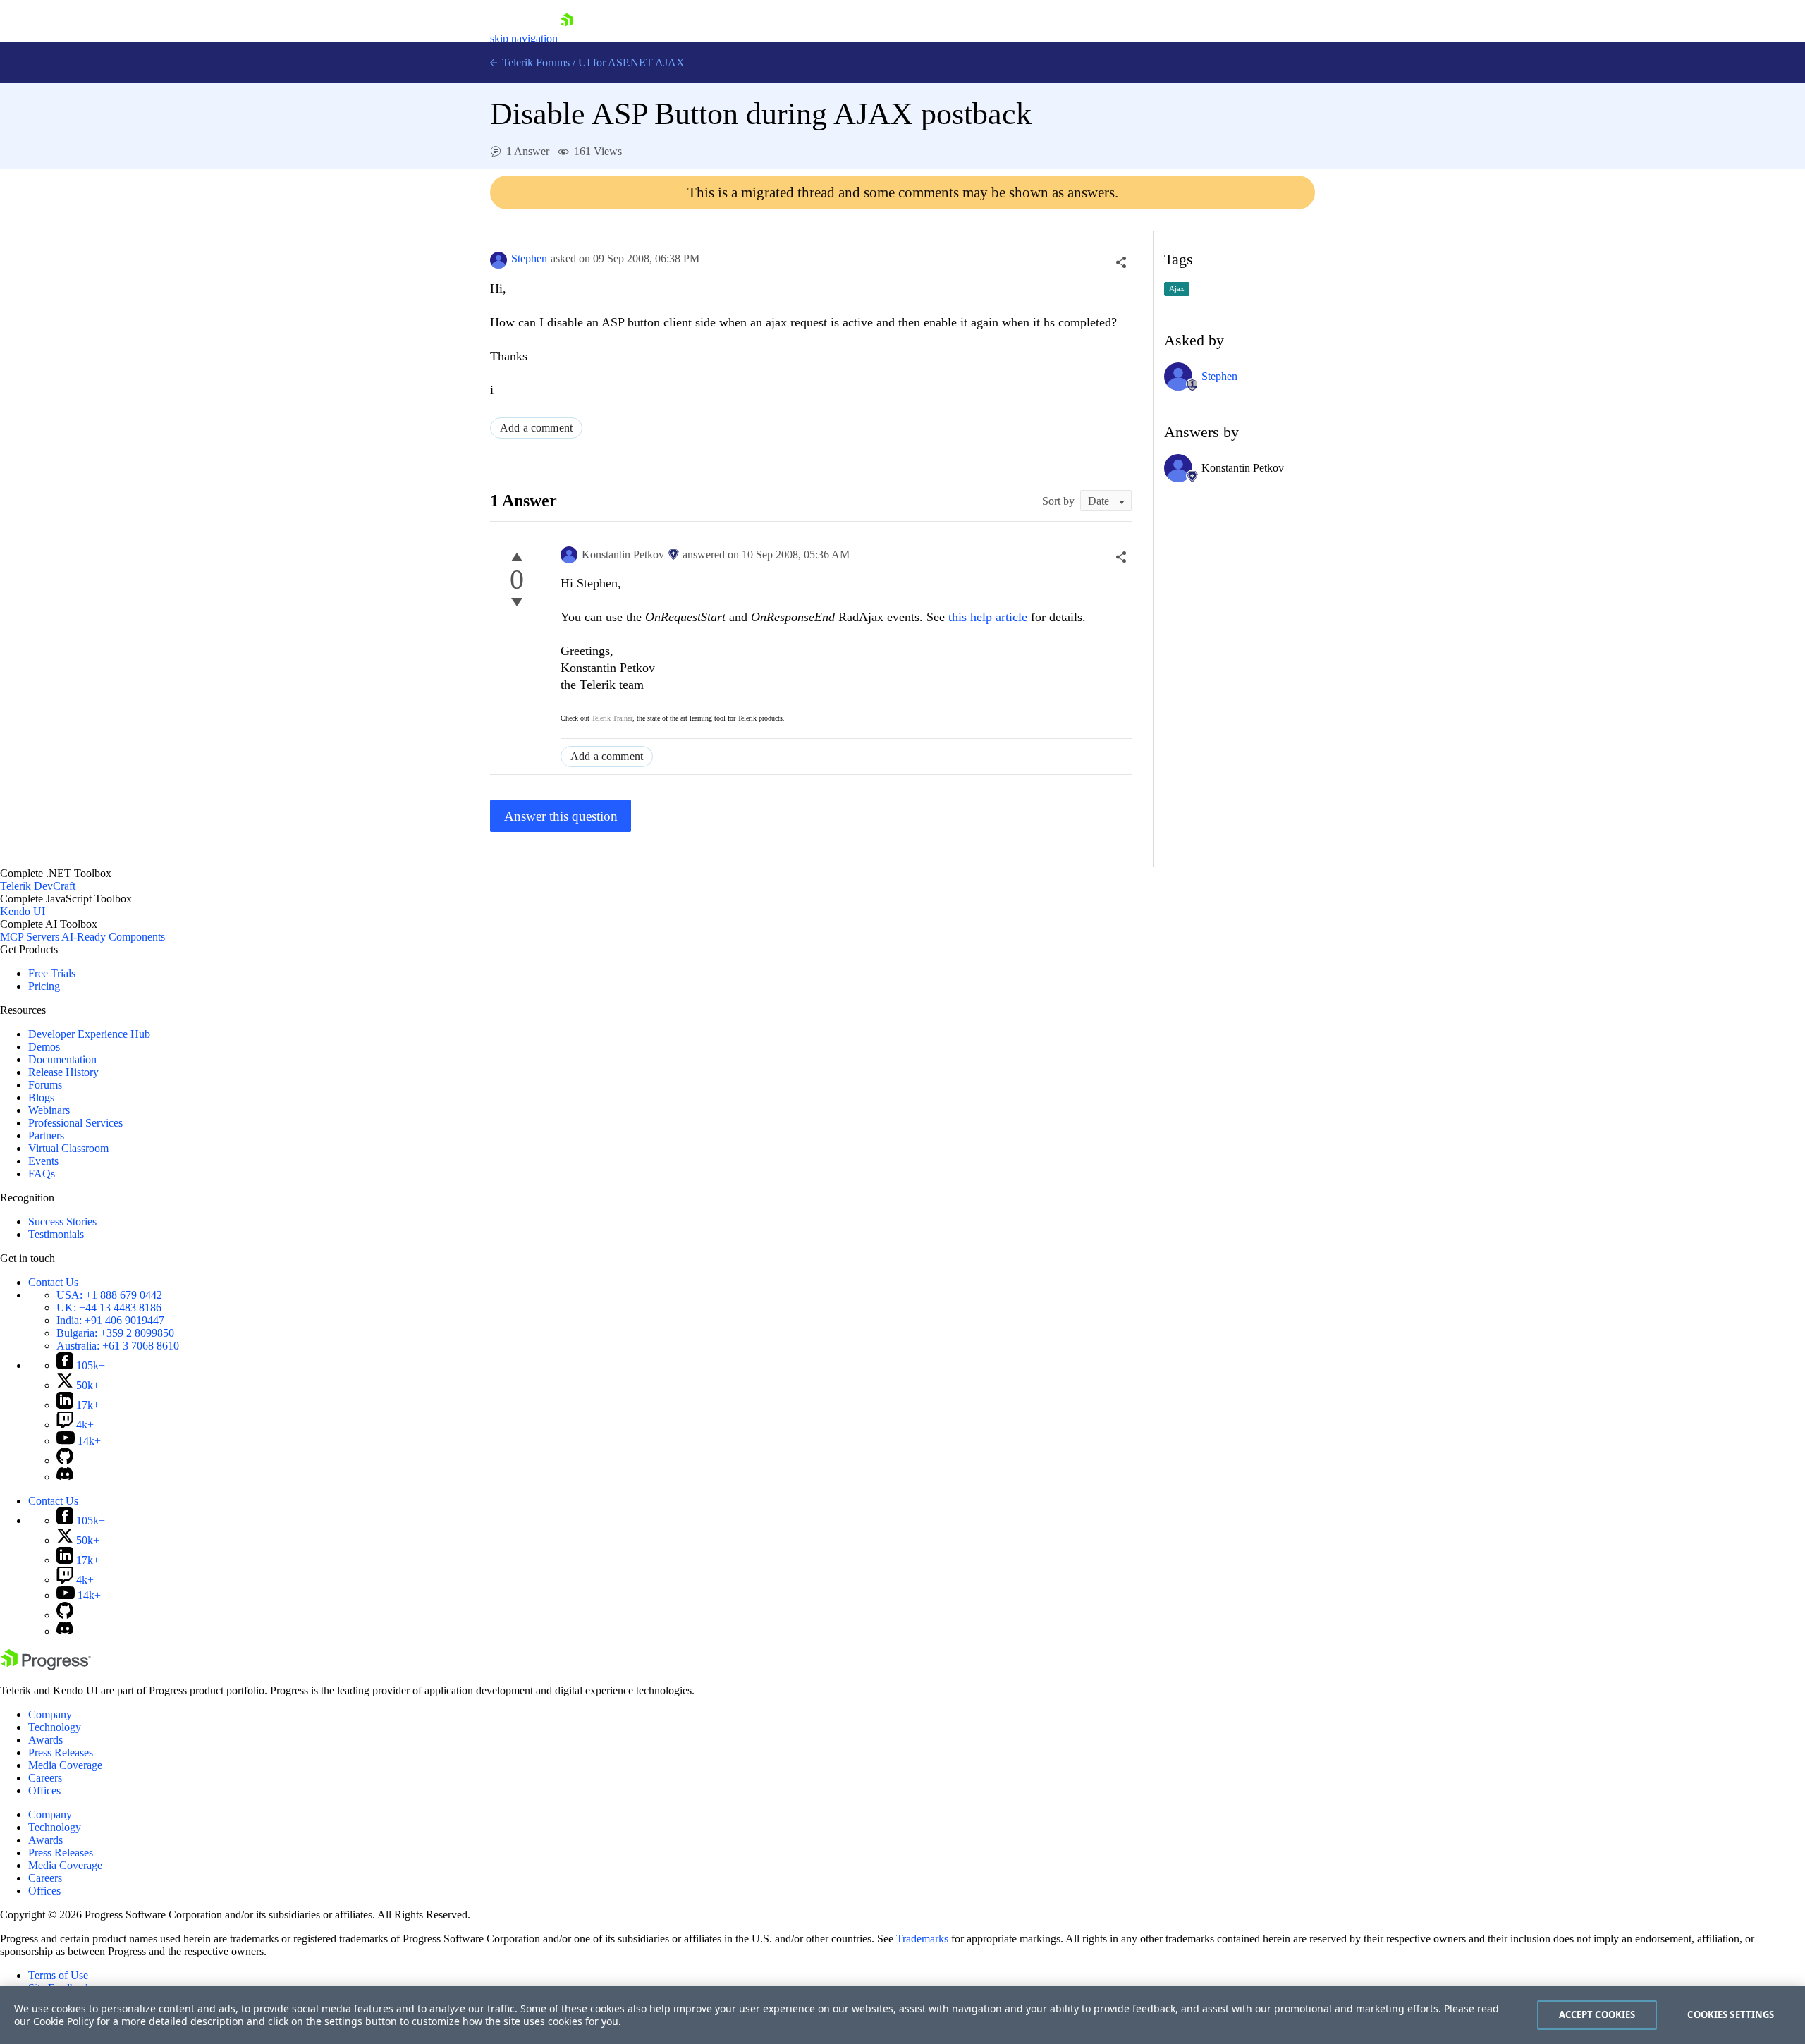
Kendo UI (23, 911)
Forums (45, 1085)
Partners (46, 1136)
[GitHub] (65, 1461)
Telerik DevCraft (38, 886)
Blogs (41, 1097)
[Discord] (65, 1477)
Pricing (44, 986)
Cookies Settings (1731, 2014)
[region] (902, 2015)
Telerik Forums (534, 62)
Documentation (62, 1059)
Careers (45, 1778)
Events (43, 1161)
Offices (44, 1791)
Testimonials (56, 1234)
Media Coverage (65, 1765)
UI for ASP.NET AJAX (631, 62)
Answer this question (561, 816)
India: (110, 1320)
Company (50, 1714)
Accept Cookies (1597, 2014)
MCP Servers (30, 937)
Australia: (118, 1346)
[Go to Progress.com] (46, 1666)
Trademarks (922, 1939)
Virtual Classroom (68, 1148)
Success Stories (62, 1222)
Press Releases (61, 1752)
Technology (55, 1727)
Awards (45, 1740)
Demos (44, 1047)
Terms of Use (58, 1975)
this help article (988, 617)
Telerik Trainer (612, 718)
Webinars (49, 1110)
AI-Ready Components (113, 937)
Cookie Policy (63, 2021)
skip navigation (524, 38)
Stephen (529, 258)
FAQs (42, 1174)
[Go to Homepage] (567, 38)
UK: (109, 1308)
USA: (109, 1295)
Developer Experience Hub (89, 1034)
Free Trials (52, 973)
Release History (63, 1072)
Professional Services (75, 1123)
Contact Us (53, 1282)
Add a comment (536, 428)
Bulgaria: (115, 1333)
